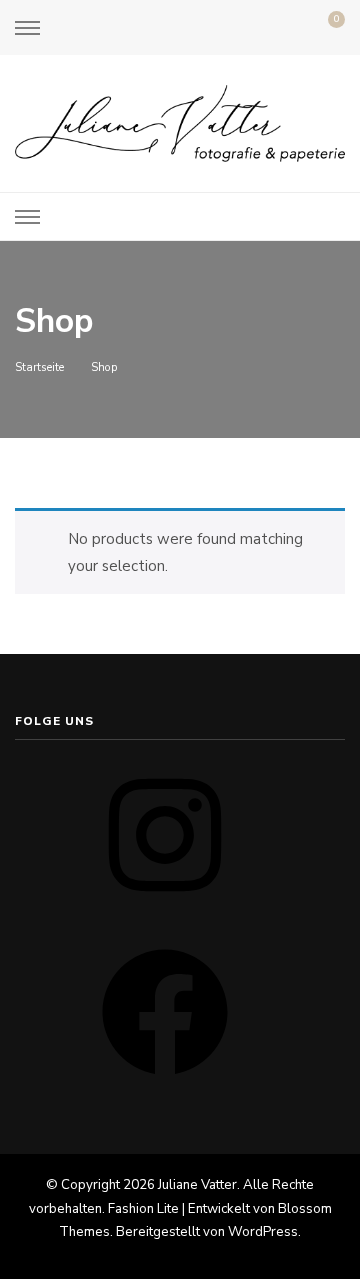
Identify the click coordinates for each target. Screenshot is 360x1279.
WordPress (263, 1232)
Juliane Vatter (197, 1185)
